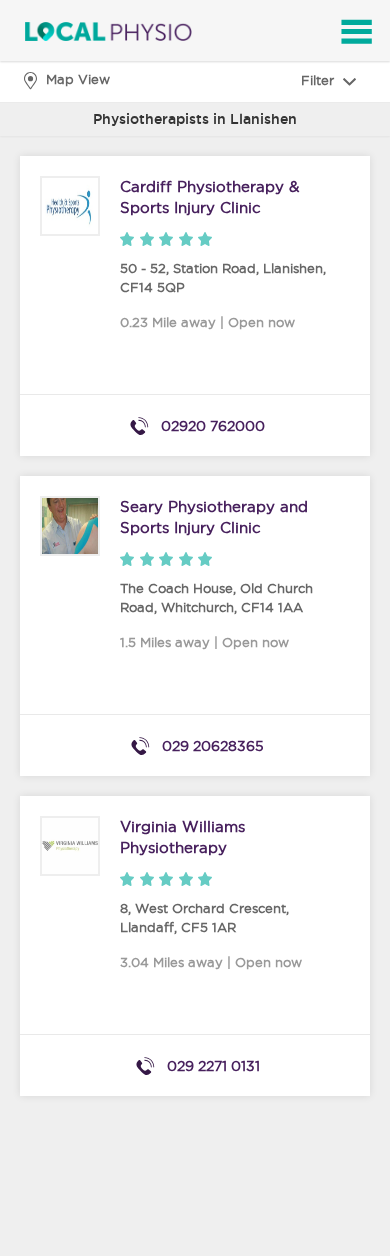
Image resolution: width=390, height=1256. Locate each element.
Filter (319, 80)
